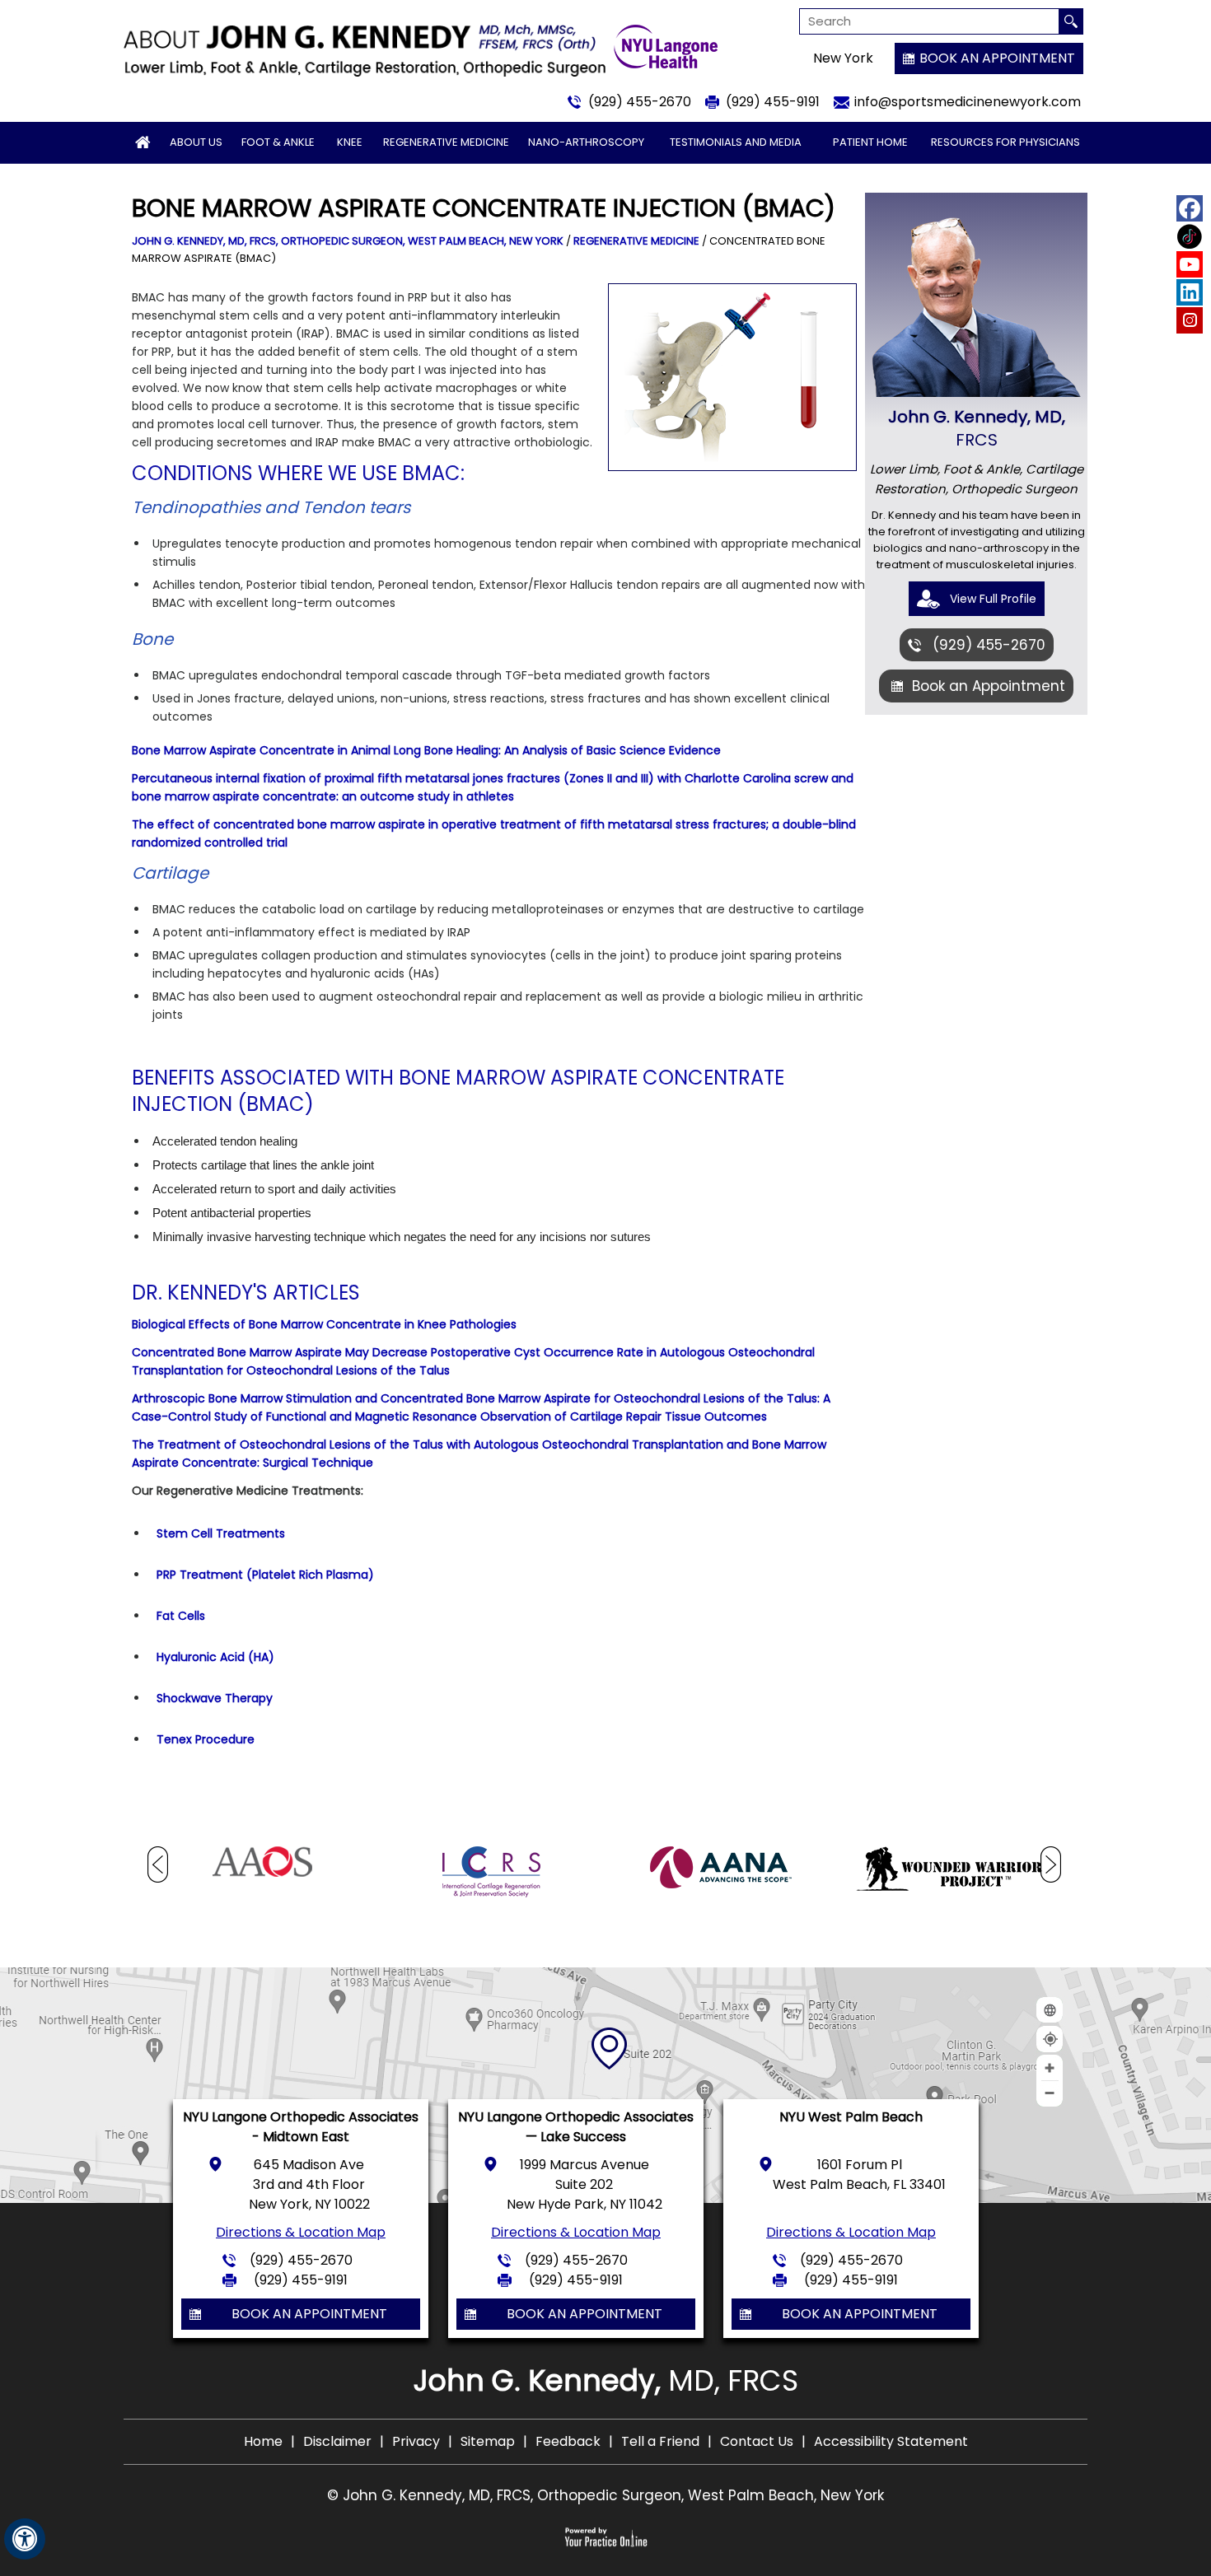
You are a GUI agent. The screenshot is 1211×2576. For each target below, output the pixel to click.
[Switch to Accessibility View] (25, 2539)
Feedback (568, 2441)
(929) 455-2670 (640, 102)
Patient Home (870, 142)
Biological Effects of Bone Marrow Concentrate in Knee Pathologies (324, 1324)
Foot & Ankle (278, 142)
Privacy (416, 2441)
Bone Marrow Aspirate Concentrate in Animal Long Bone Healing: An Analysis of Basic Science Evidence (426, 750)
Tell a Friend (660, 2441)
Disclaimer (337, 2441)
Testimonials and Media (736, 142)
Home (263, 2441)
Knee (350, 142)
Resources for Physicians (1005, 142)
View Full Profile (993, 599)
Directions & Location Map (301, 2232)
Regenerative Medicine (446, 142)
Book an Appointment (997, 58)
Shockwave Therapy (215, 1698)
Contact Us (757, 2441)
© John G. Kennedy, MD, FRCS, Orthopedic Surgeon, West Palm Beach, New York (605, 2495)
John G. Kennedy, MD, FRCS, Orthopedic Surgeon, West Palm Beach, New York (348, 241)
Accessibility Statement (891, 2441)
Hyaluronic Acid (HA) (215, 1657)
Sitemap (488, 2441)
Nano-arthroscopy (586, 142)
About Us (196, 142)
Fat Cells (181, 1616)
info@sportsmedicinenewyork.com (968, 102)
